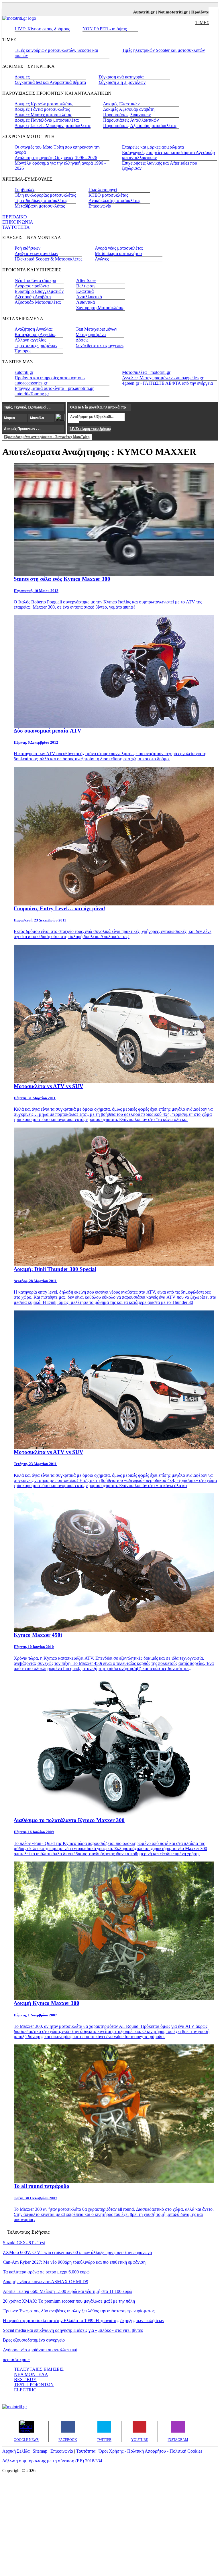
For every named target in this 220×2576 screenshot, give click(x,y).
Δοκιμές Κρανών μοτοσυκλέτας (44, 104)
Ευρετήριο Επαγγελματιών (39, 291)
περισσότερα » (16, 2359)
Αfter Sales (86, 280)
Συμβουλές (25, 190)
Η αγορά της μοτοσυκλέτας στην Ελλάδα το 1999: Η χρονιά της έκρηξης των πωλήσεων (84, 2321)
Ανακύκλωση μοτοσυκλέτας (114, 201)
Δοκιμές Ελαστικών (121, 104)
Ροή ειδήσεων (27, 248)
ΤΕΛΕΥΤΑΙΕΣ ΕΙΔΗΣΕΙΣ (39, 2369)
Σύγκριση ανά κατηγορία (121, 77)
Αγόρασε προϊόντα (32, 286)
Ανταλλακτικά (89, 297)
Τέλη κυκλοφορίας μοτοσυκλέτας (45, 195)
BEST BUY (25, 2379)
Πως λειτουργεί (103, 190)
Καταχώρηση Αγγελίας (35, 334)
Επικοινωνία (100, 206)
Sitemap (40, 2451)
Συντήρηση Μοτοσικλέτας (100, 308)
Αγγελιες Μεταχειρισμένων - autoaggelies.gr (163, 378)
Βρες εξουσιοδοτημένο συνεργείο (34, 2340)
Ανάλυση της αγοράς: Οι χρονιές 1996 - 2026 (56, 158)
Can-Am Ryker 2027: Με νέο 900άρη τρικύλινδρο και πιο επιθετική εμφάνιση (74, 2262)
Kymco (110, 602)
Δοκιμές (22, 77)
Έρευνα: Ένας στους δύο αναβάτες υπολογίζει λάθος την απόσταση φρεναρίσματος (79, 2311)
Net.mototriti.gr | (152, 12)
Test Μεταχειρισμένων (96, 329)
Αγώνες (102, 259)
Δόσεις (82, 340)
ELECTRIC (25, 2390)
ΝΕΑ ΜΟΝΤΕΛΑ (31, 2374)
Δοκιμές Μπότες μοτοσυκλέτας (43, 115)
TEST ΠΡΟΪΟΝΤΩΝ (34, 2385)
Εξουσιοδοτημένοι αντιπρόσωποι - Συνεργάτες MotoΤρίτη (47, 437)
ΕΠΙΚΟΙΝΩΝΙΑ (18, 222)
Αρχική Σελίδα (16, 2451)
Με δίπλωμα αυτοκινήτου (118, 253)
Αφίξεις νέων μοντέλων (36, 253)
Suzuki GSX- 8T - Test (24, 2243)
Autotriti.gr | (122, 12)
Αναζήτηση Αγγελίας (34, 329)
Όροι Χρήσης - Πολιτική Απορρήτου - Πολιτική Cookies (150, 2451)
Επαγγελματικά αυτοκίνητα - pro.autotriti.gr (54, 388)
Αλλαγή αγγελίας (30, 340)
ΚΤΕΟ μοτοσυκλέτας (108, 195)
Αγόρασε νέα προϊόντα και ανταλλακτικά (40, 2350)
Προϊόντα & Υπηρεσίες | (191, 12)
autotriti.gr (24, 372)
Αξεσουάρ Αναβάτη (33, 297)
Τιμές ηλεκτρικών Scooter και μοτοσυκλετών (163, 50)
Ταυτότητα (86, 2451)
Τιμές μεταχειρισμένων (36, 345)
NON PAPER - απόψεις (105, 29)
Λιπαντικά (86, 302)
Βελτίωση (85, 286)
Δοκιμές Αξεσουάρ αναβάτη (129, 109)
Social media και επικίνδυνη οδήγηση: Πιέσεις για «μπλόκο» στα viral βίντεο (73, 2330)
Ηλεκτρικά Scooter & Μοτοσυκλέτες (48, 259)
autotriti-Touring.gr (32, 394)
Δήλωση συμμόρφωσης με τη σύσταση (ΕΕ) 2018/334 (52, 2461)
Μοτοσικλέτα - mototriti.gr (146, 372)
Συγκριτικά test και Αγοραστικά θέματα (50, 82)
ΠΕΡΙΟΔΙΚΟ (15, 217)
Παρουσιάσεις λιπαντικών (127, 115)
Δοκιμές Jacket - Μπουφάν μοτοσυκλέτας (53, 126)
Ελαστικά (85, 291)
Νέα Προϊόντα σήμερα (35, 280)
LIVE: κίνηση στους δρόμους (90, 429)
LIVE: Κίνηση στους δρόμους (42, 29)
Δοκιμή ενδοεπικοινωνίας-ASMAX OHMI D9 (46, 2282)
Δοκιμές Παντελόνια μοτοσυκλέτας (47, 120)
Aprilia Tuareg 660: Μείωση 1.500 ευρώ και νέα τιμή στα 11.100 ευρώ (68, 2291)
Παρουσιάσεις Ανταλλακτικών (131, 120)
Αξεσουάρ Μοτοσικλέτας (38, 302)
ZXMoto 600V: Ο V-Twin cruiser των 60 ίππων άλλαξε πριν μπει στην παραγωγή (77, 2252)
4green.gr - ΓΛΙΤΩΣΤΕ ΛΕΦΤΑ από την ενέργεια (167, 383)
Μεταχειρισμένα (91, 334)
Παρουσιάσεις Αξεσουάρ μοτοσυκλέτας (140, 126)
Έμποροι (23, 351)
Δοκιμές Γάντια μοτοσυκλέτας (42, 109)
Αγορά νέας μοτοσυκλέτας (119, 248)
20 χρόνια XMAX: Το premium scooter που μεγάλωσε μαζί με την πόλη (69, 2301)
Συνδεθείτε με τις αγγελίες (100, 345)
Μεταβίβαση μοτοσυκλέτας (40, 206)
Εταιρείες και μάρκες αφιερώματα (153, 147)
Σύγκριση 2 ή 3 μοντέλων (122, 82)
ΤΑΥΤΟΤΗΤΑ (16, 227)
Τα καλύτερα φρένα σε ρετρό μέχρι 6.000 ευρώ (46, 2272)
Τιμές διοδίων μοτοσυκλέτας (41, 201)
